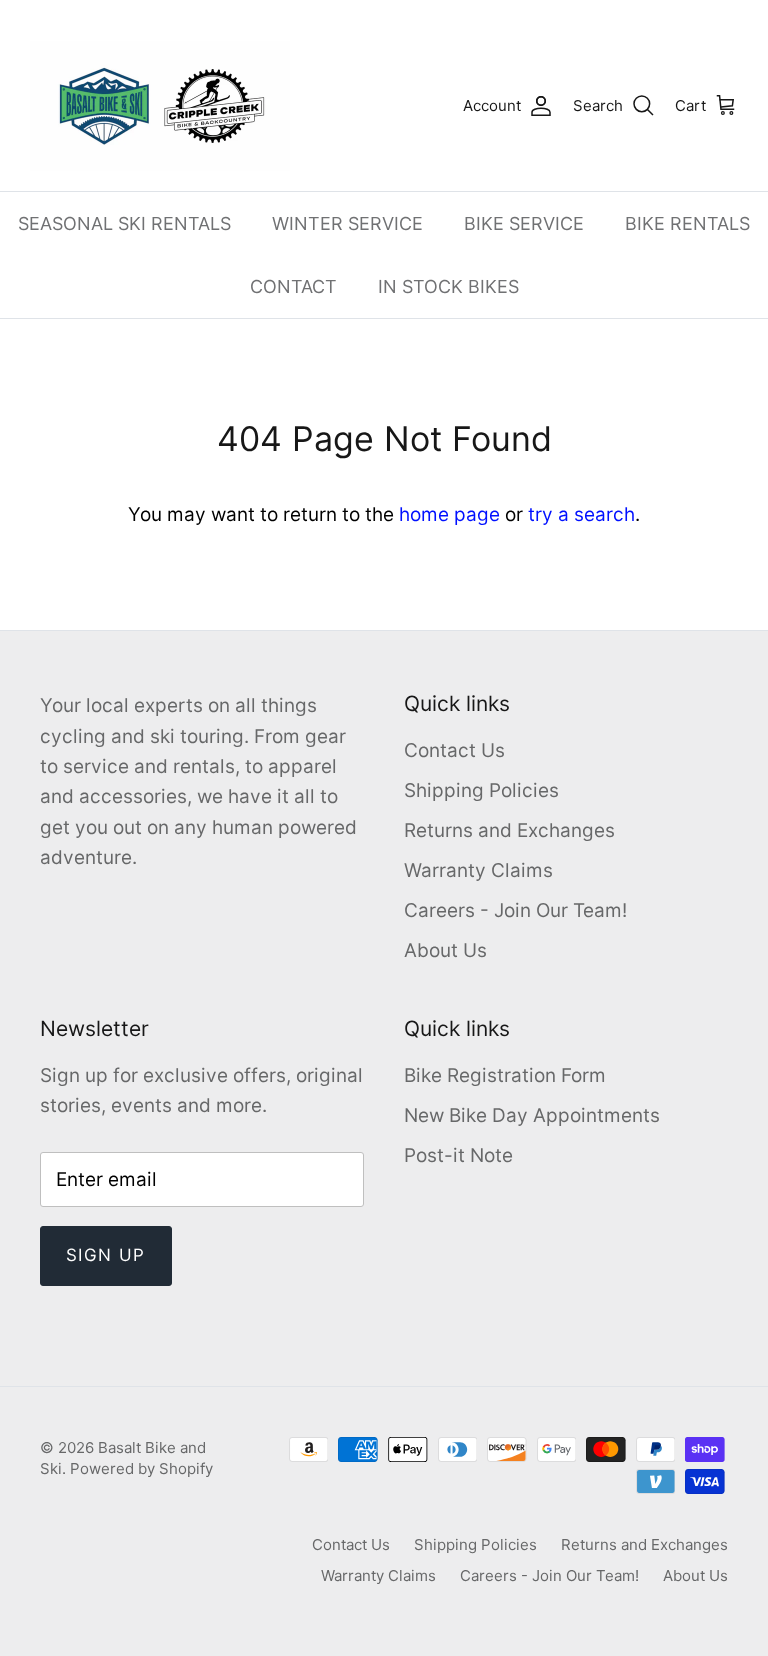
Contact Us (454, 750)
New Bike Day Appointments (532, 1115)
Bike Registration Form (505, 1075)
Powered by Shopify (141, 1468)
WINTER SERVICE (347, 223)
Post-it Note (458, 1155)
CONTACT (293, 286)
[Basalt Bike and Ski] (160, 106)
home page (449, 514)
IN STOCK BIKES (448, 286)
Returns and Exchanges (509, 830)
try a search (581, 514)
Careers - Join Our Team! (515, 910)
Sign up (106, 1255)
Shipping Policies (481, 790)
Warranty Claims (478, 870)
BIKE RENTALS (687, 223)
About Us (445, 950)
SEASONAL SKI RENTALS (124, 223)
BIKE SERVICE (524, 223)
